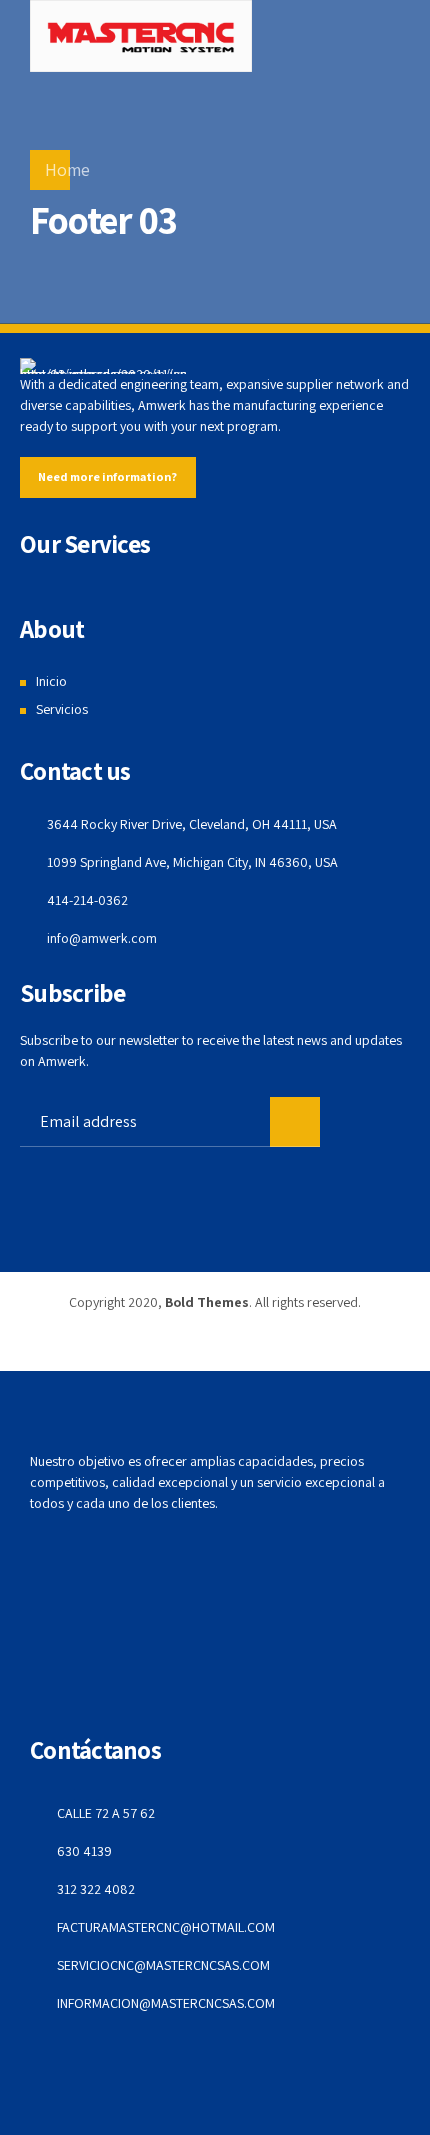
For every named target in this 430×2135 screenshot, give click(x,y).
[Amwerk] (103, 366)
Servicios (62, 709)
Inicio (51, 681)
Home (67, 169)
